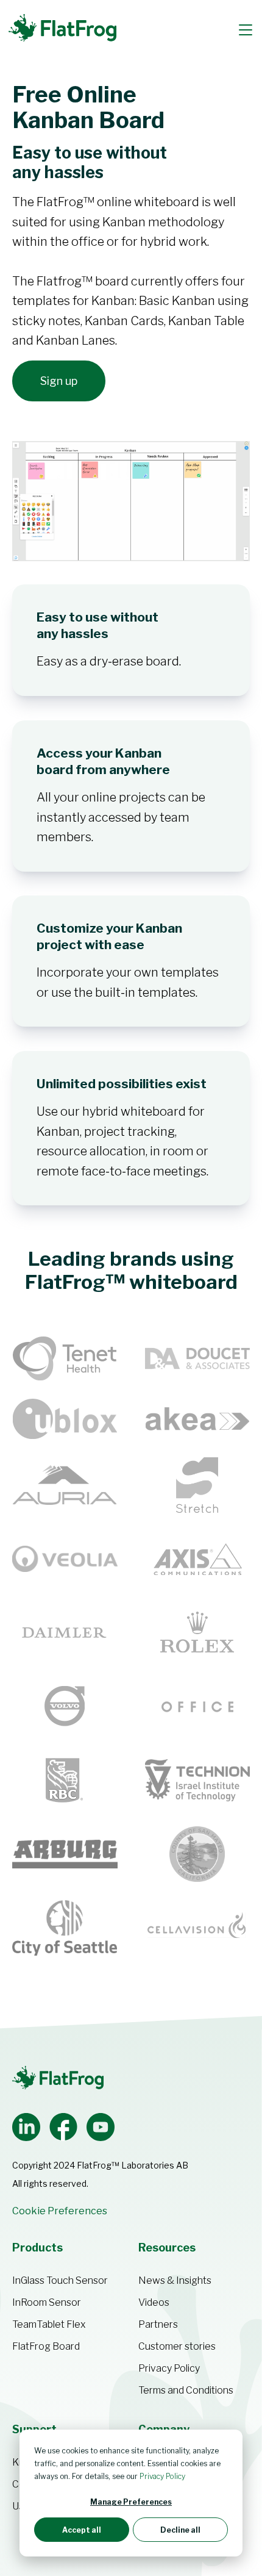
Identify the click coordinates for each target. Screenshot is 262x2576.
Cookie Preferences (60, 2211)
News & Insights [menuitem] (175, 2280)
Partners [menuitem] (158, 2324)
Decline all (180, 2530)
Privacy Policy (162, 2476)
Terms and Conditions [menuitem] (186, 2390)
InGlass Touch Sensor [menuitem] (60, 2280)
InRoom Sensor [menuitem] (47, 2302)
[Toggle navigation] (246, 30)
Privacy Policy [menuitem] (169, 2368)
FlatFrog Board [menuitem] (46, 2346)
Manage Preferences (131, 2502)
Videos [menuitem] (154, 2302)
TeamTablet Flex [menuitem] (49, 2324)
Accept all (82, 2530)
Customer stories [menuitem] (177, 2346)
